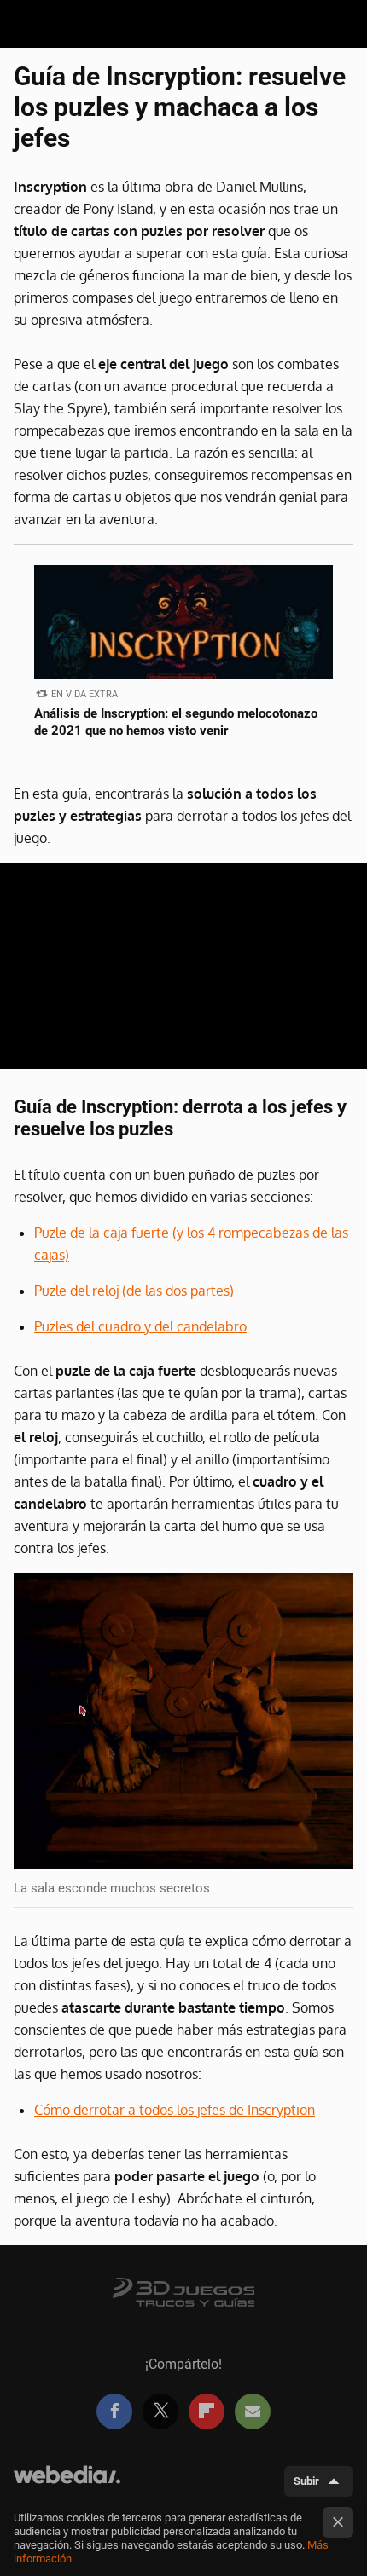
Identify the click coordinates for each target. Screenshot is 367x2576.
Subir (306, 2481)
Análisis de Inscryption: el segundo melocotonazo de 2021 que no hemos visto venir (176, 722)
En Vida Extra (84, 694)
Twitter (160, 2411)
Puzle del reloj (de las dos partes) (134, 1291)
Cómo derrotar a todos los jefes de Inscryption (175, 2110)
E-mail (253, 2411)
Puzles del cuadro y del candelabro (140, 1326)
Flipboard (207, 2411)
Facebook (114, 2411)
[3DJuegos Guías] (183, 2290)
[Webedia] (67, 2482)
